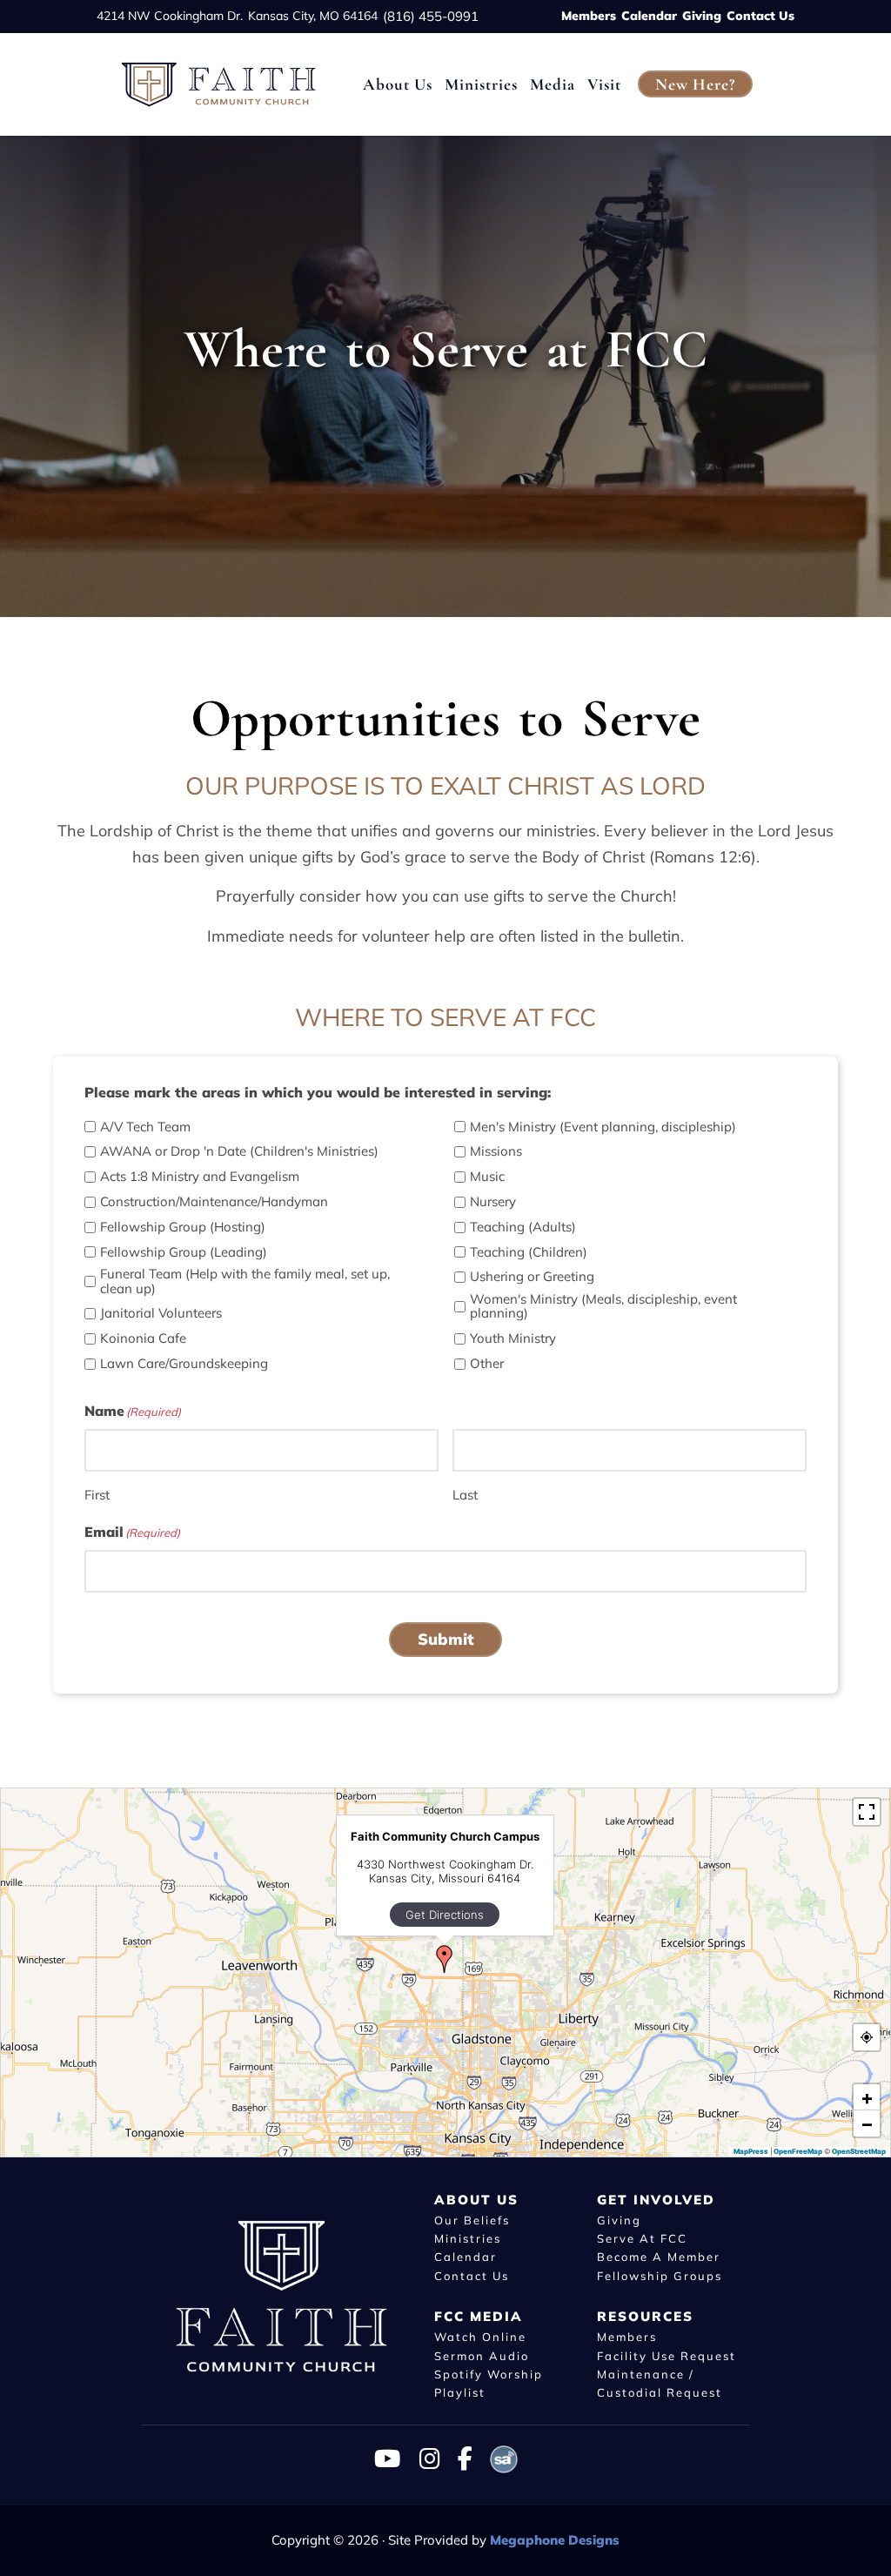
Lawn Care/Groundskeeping (184, 1364)
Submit (445, 1639)
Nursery (493, 1202)
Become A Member (659, 2257)
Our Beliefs (472, 2219)
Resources (645, 2316)
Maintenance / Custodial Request (660, 2383)
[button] (445, 1959)
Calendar (649, 16)
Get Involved (656, 2199)
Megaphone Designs (555, 2540)
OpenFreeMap (798, 2150)
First (97, 1495)
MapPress (751, 2150)
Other (487, 1364)
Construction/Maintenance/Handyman (214, 1202)
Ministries (468, 2238)
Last (465, 1495)
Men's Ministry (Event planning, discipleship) (603, 1127)
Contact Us (760, 16)
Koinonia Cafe (143, 1339)
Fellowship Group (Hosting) (183, 1228)
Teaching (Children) (529, 1253)
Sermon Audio (482, 2355)
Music (487, 1177)
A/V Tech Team (145, 1127)
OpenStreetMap (859, 2150)
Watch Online (480, 2337)
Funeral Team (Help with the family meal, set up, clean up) (245, 1281)
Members (589, 16)
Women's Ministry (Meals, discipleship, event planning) (603, 1307)
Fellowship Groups (660, 2276)
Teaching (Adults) (523, 1228)
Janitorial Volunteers (161, 1314)
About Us (476, 2199)
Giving (702, 16)
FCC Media (479, 2316)
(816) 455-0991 (431, 16)
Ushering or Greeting (532, 1277)
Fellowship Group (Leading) (184, 1253)
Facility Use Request (667, 2355)
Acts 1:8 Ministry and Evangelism (200, 1177)
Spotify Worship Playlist (489, 2383)
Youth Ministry (513, 1339)
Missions (496, 1152)
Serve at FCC (642, 2238)
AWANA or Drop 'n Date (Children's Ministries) (239, 1152)
